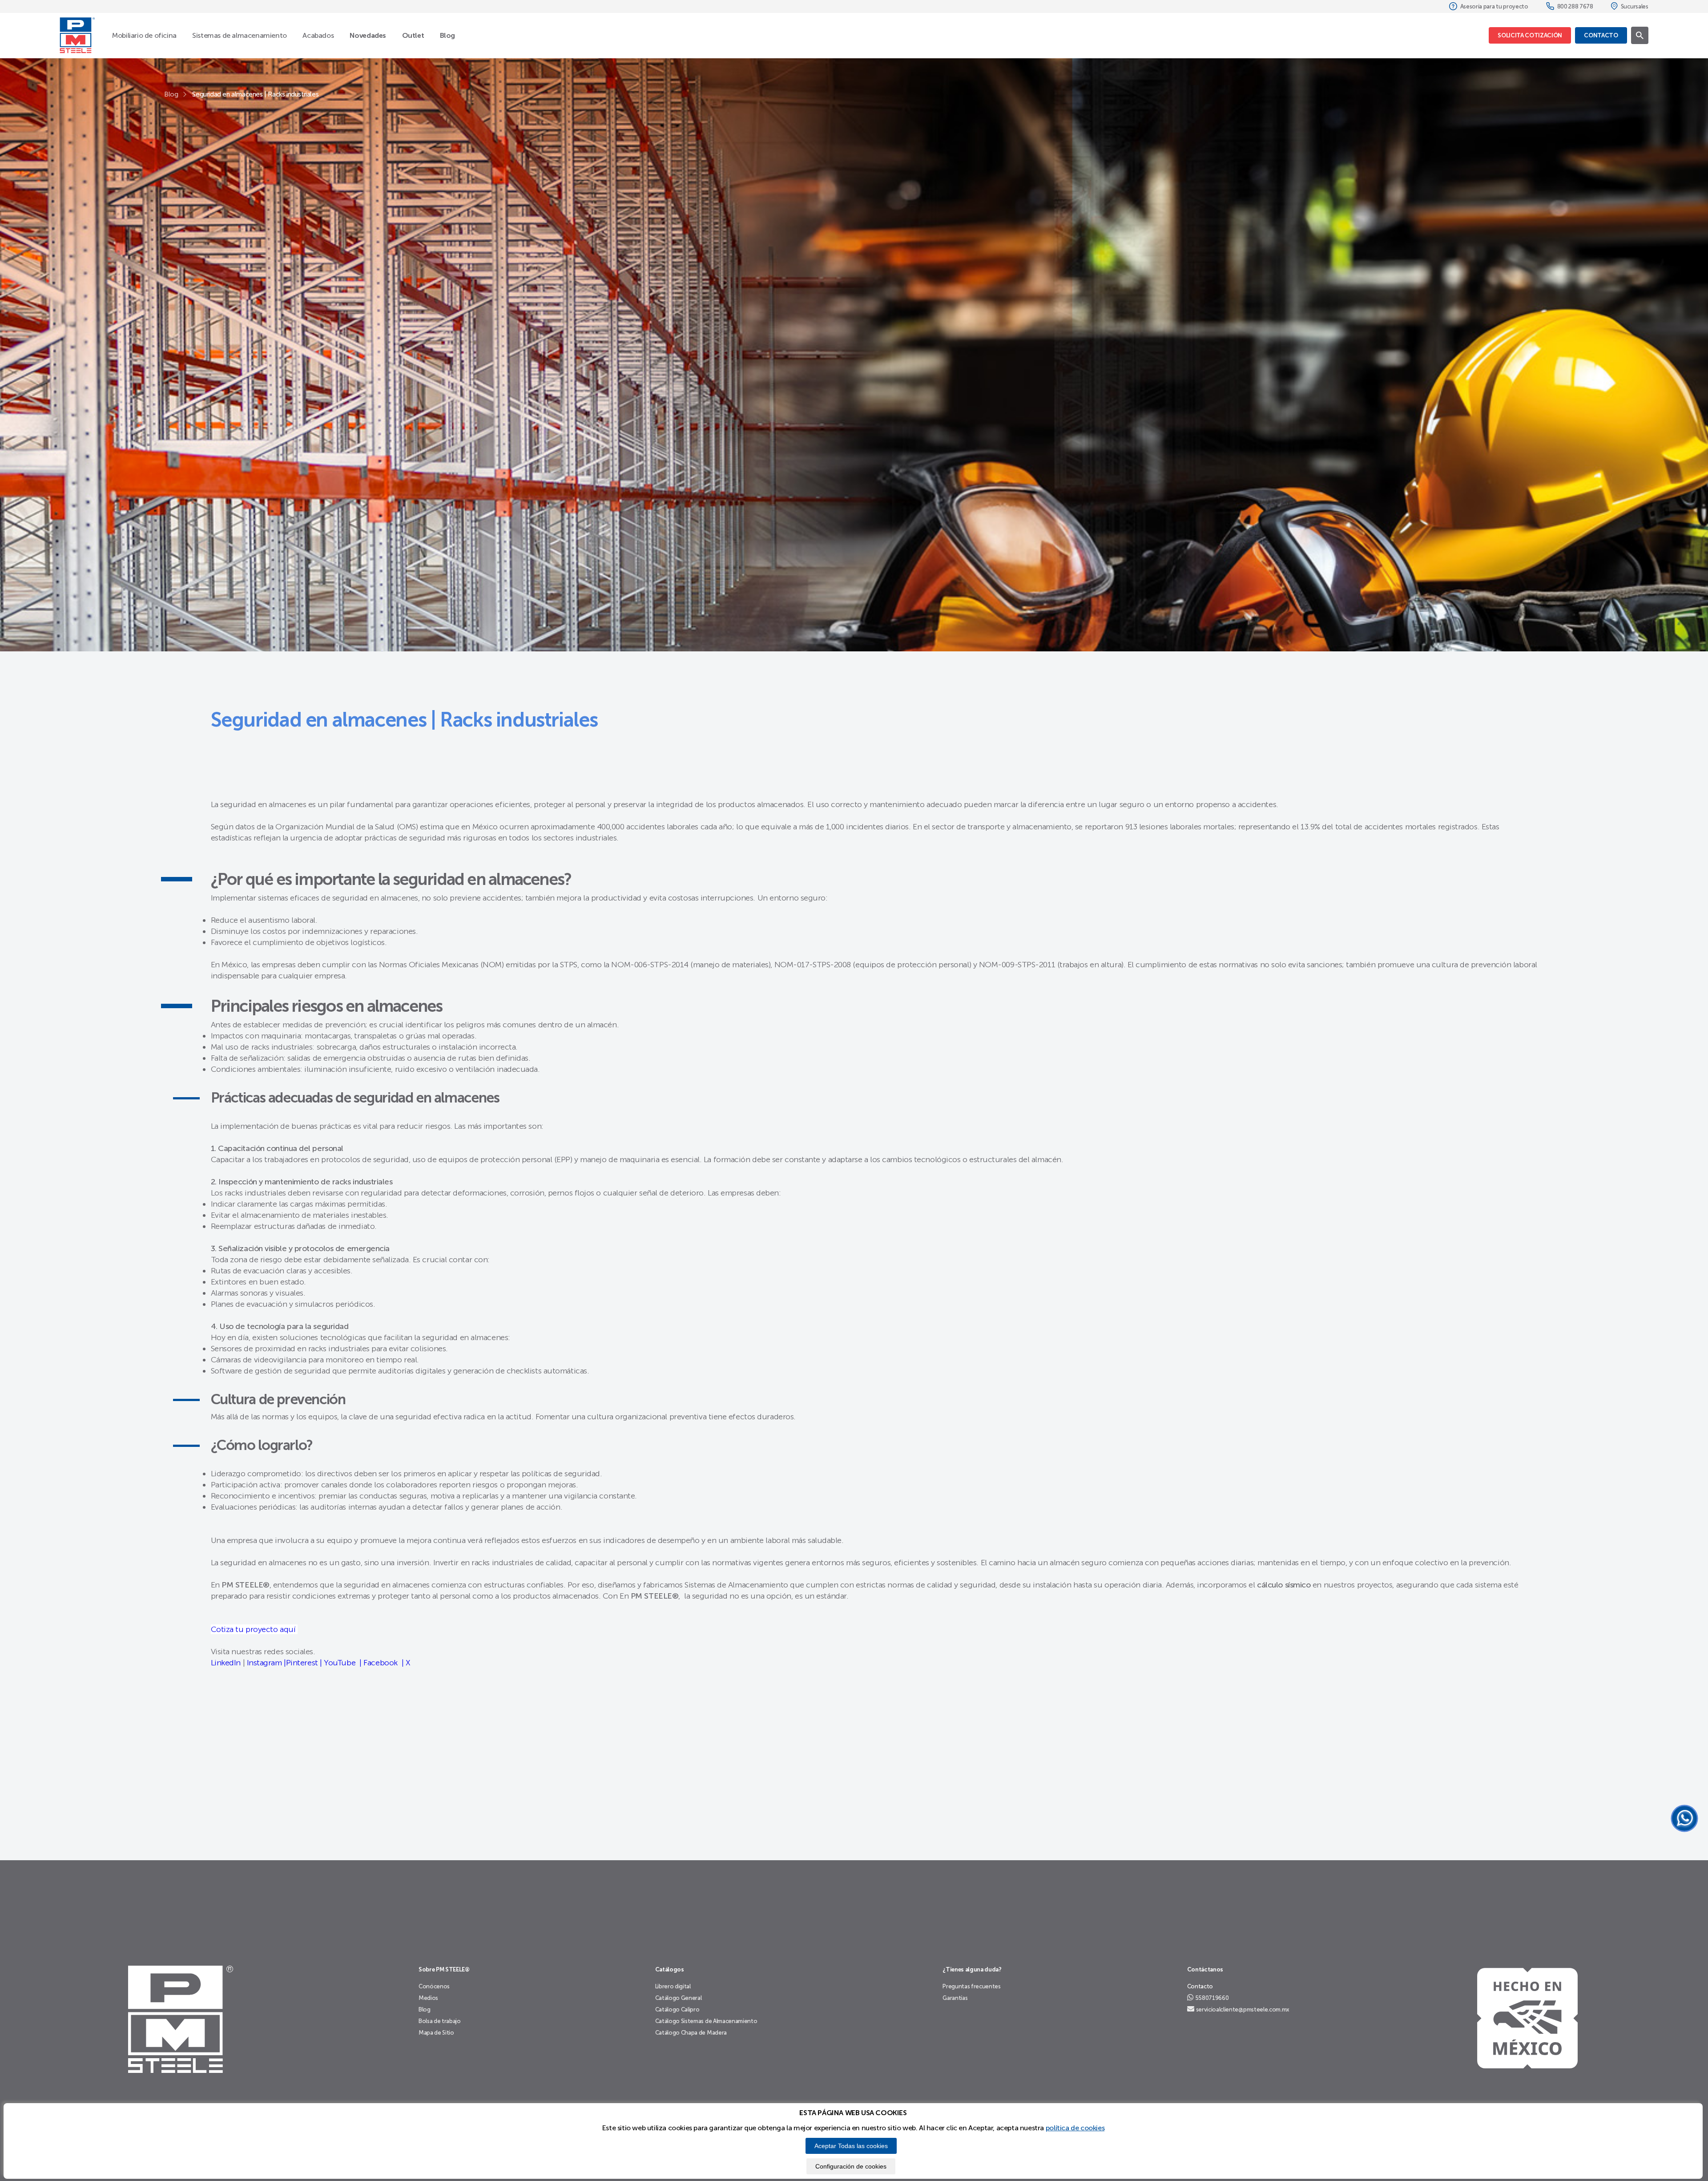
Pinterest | (304, 1663)
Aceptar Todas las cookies (851, 2146)
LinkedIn (226, 1663)
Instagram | (266, 1663)
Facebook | (383, 1663)
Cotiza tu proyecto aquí (254, 1629)
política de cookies (1075, 2128)
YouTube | (342, 1663)
